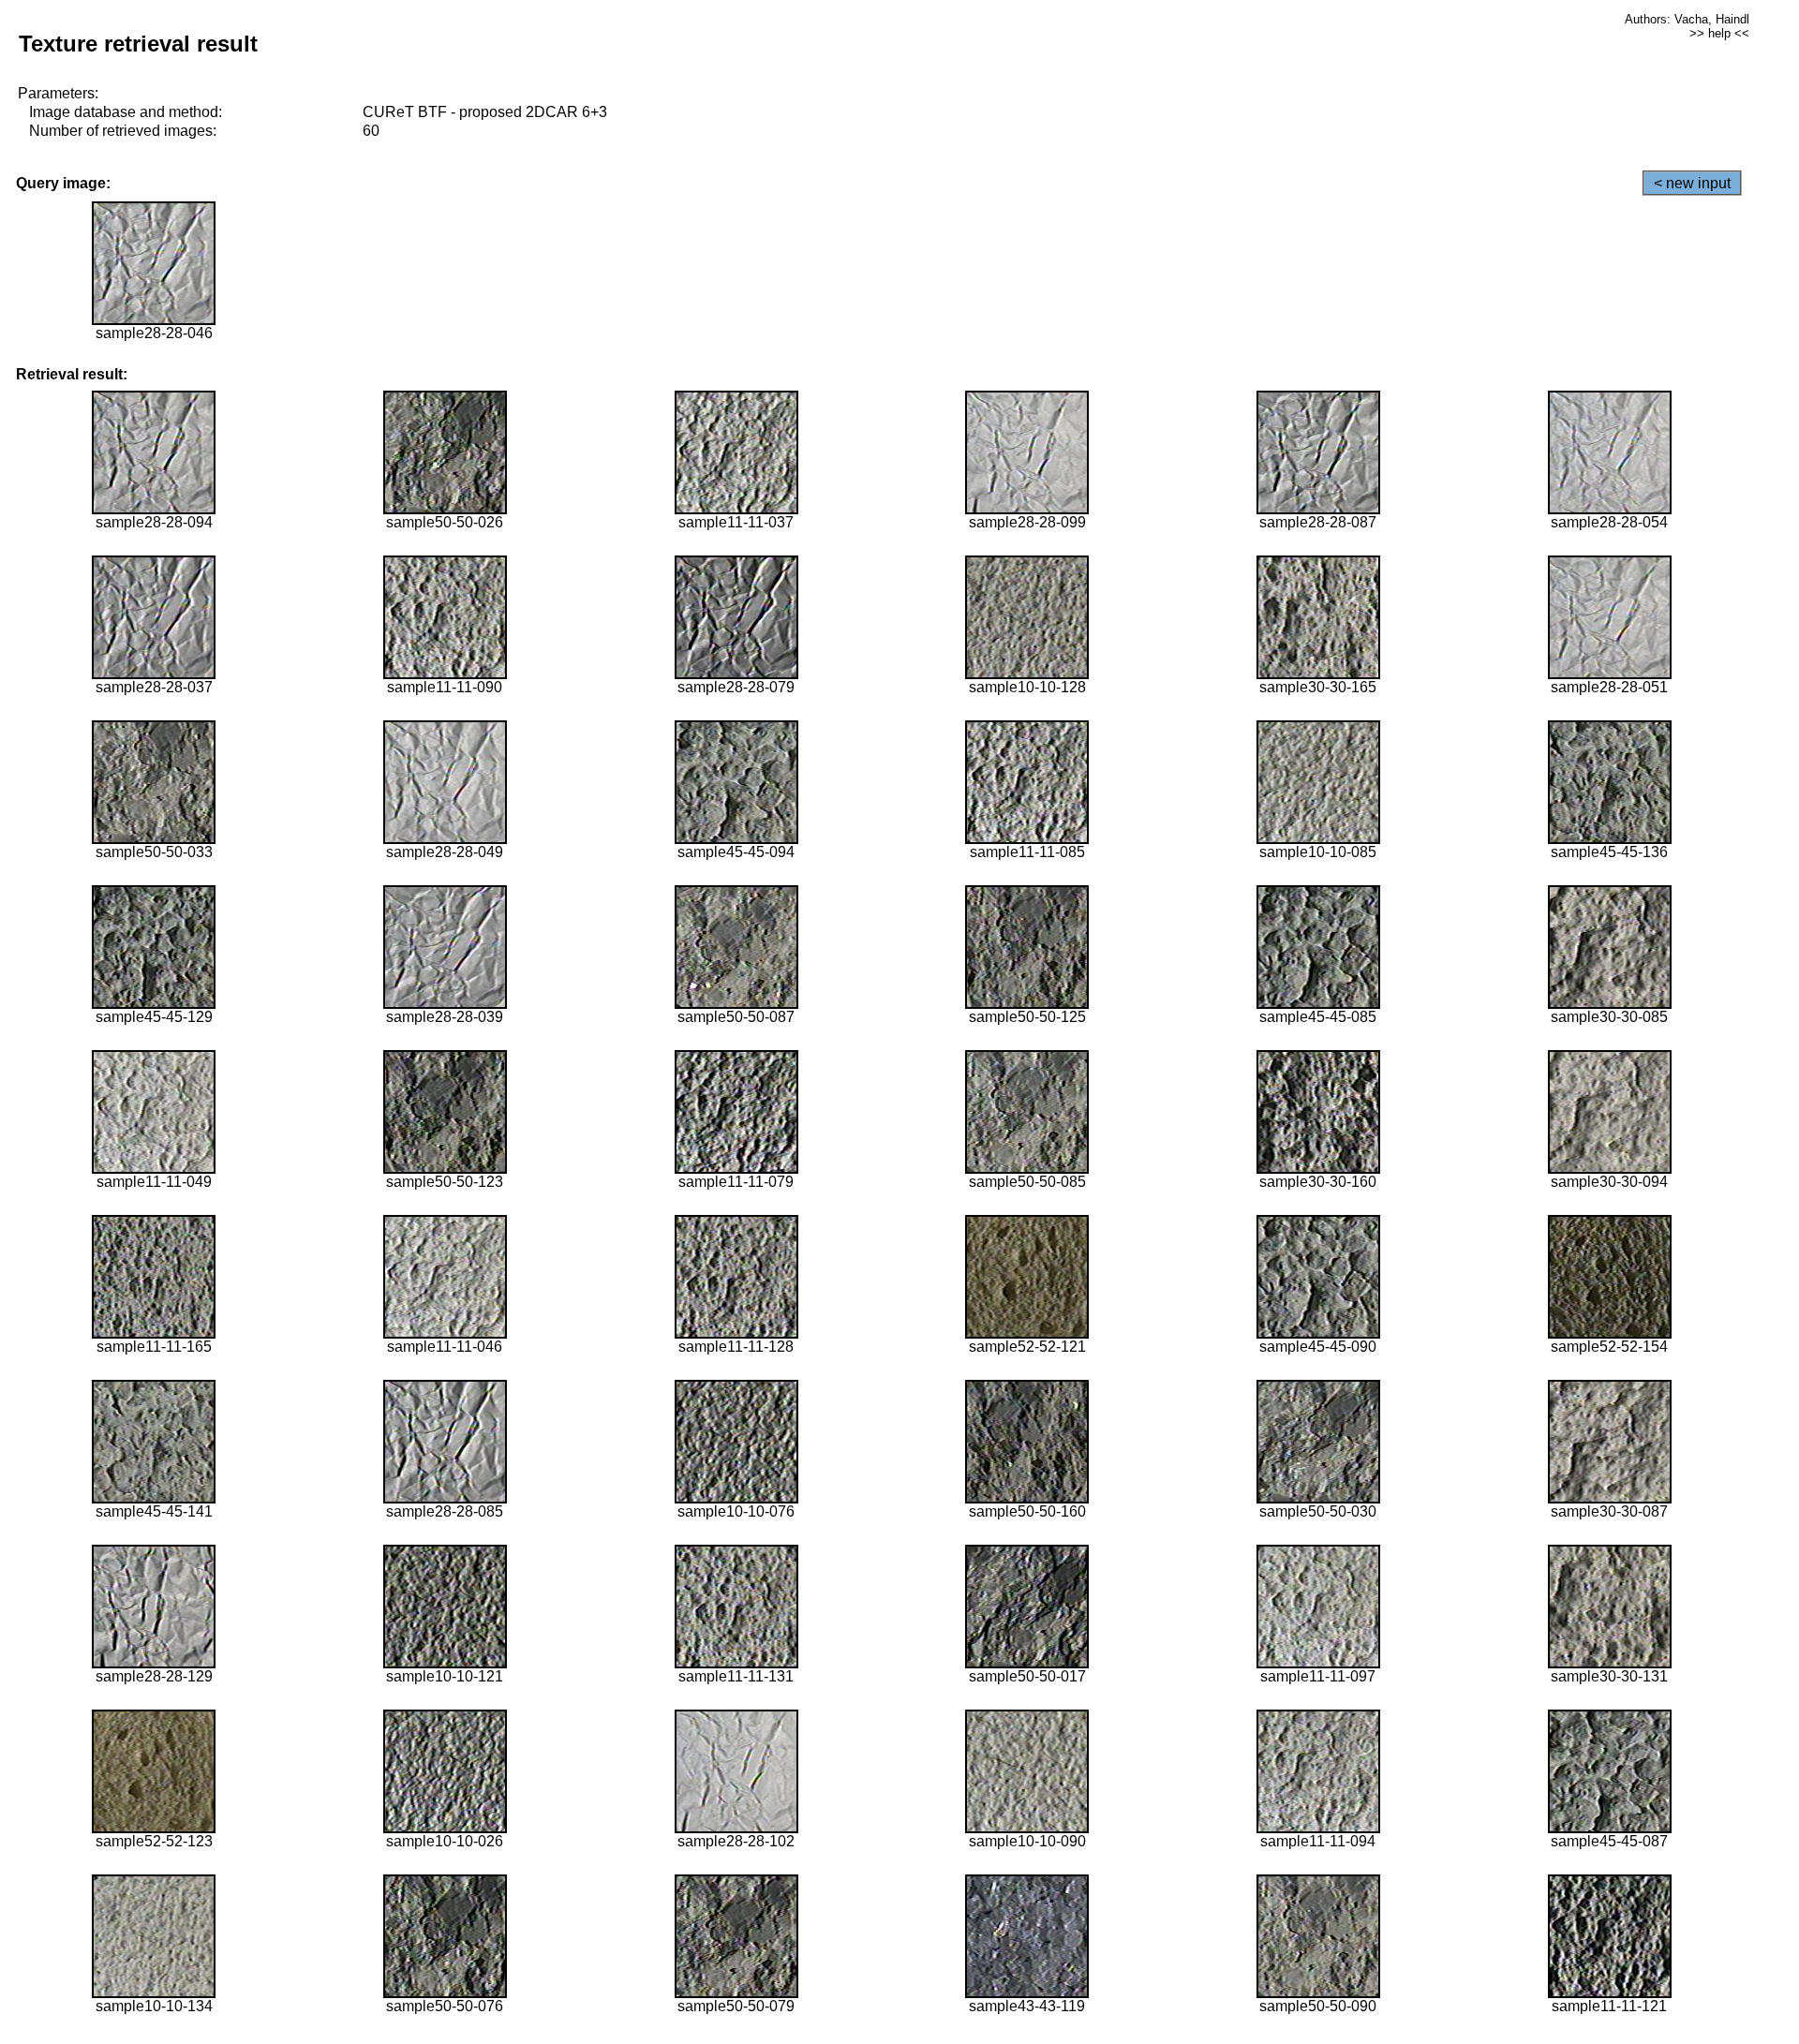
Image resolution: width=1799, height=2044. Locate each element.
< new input (1692, 183)
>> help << (1719, 33)
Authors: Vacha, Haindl (1687, 19)
